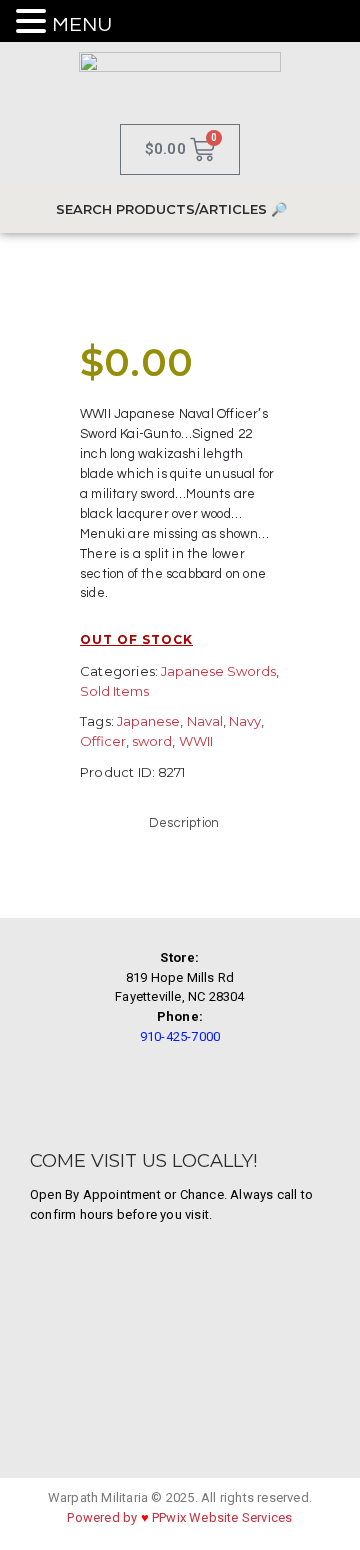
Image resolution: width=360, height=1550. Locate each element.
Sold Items (114, 691)
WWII (196, 741)
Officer (103, 741)
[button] (34, 22)
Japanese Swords (218, 671)
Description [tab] (184, 823)
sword (152, 741)
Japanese (148, 721)
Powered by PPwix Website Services (179, 1517)
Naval (205, 721)
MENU (82, 25)
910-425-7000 (180, 1036)
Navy (245, 721)
